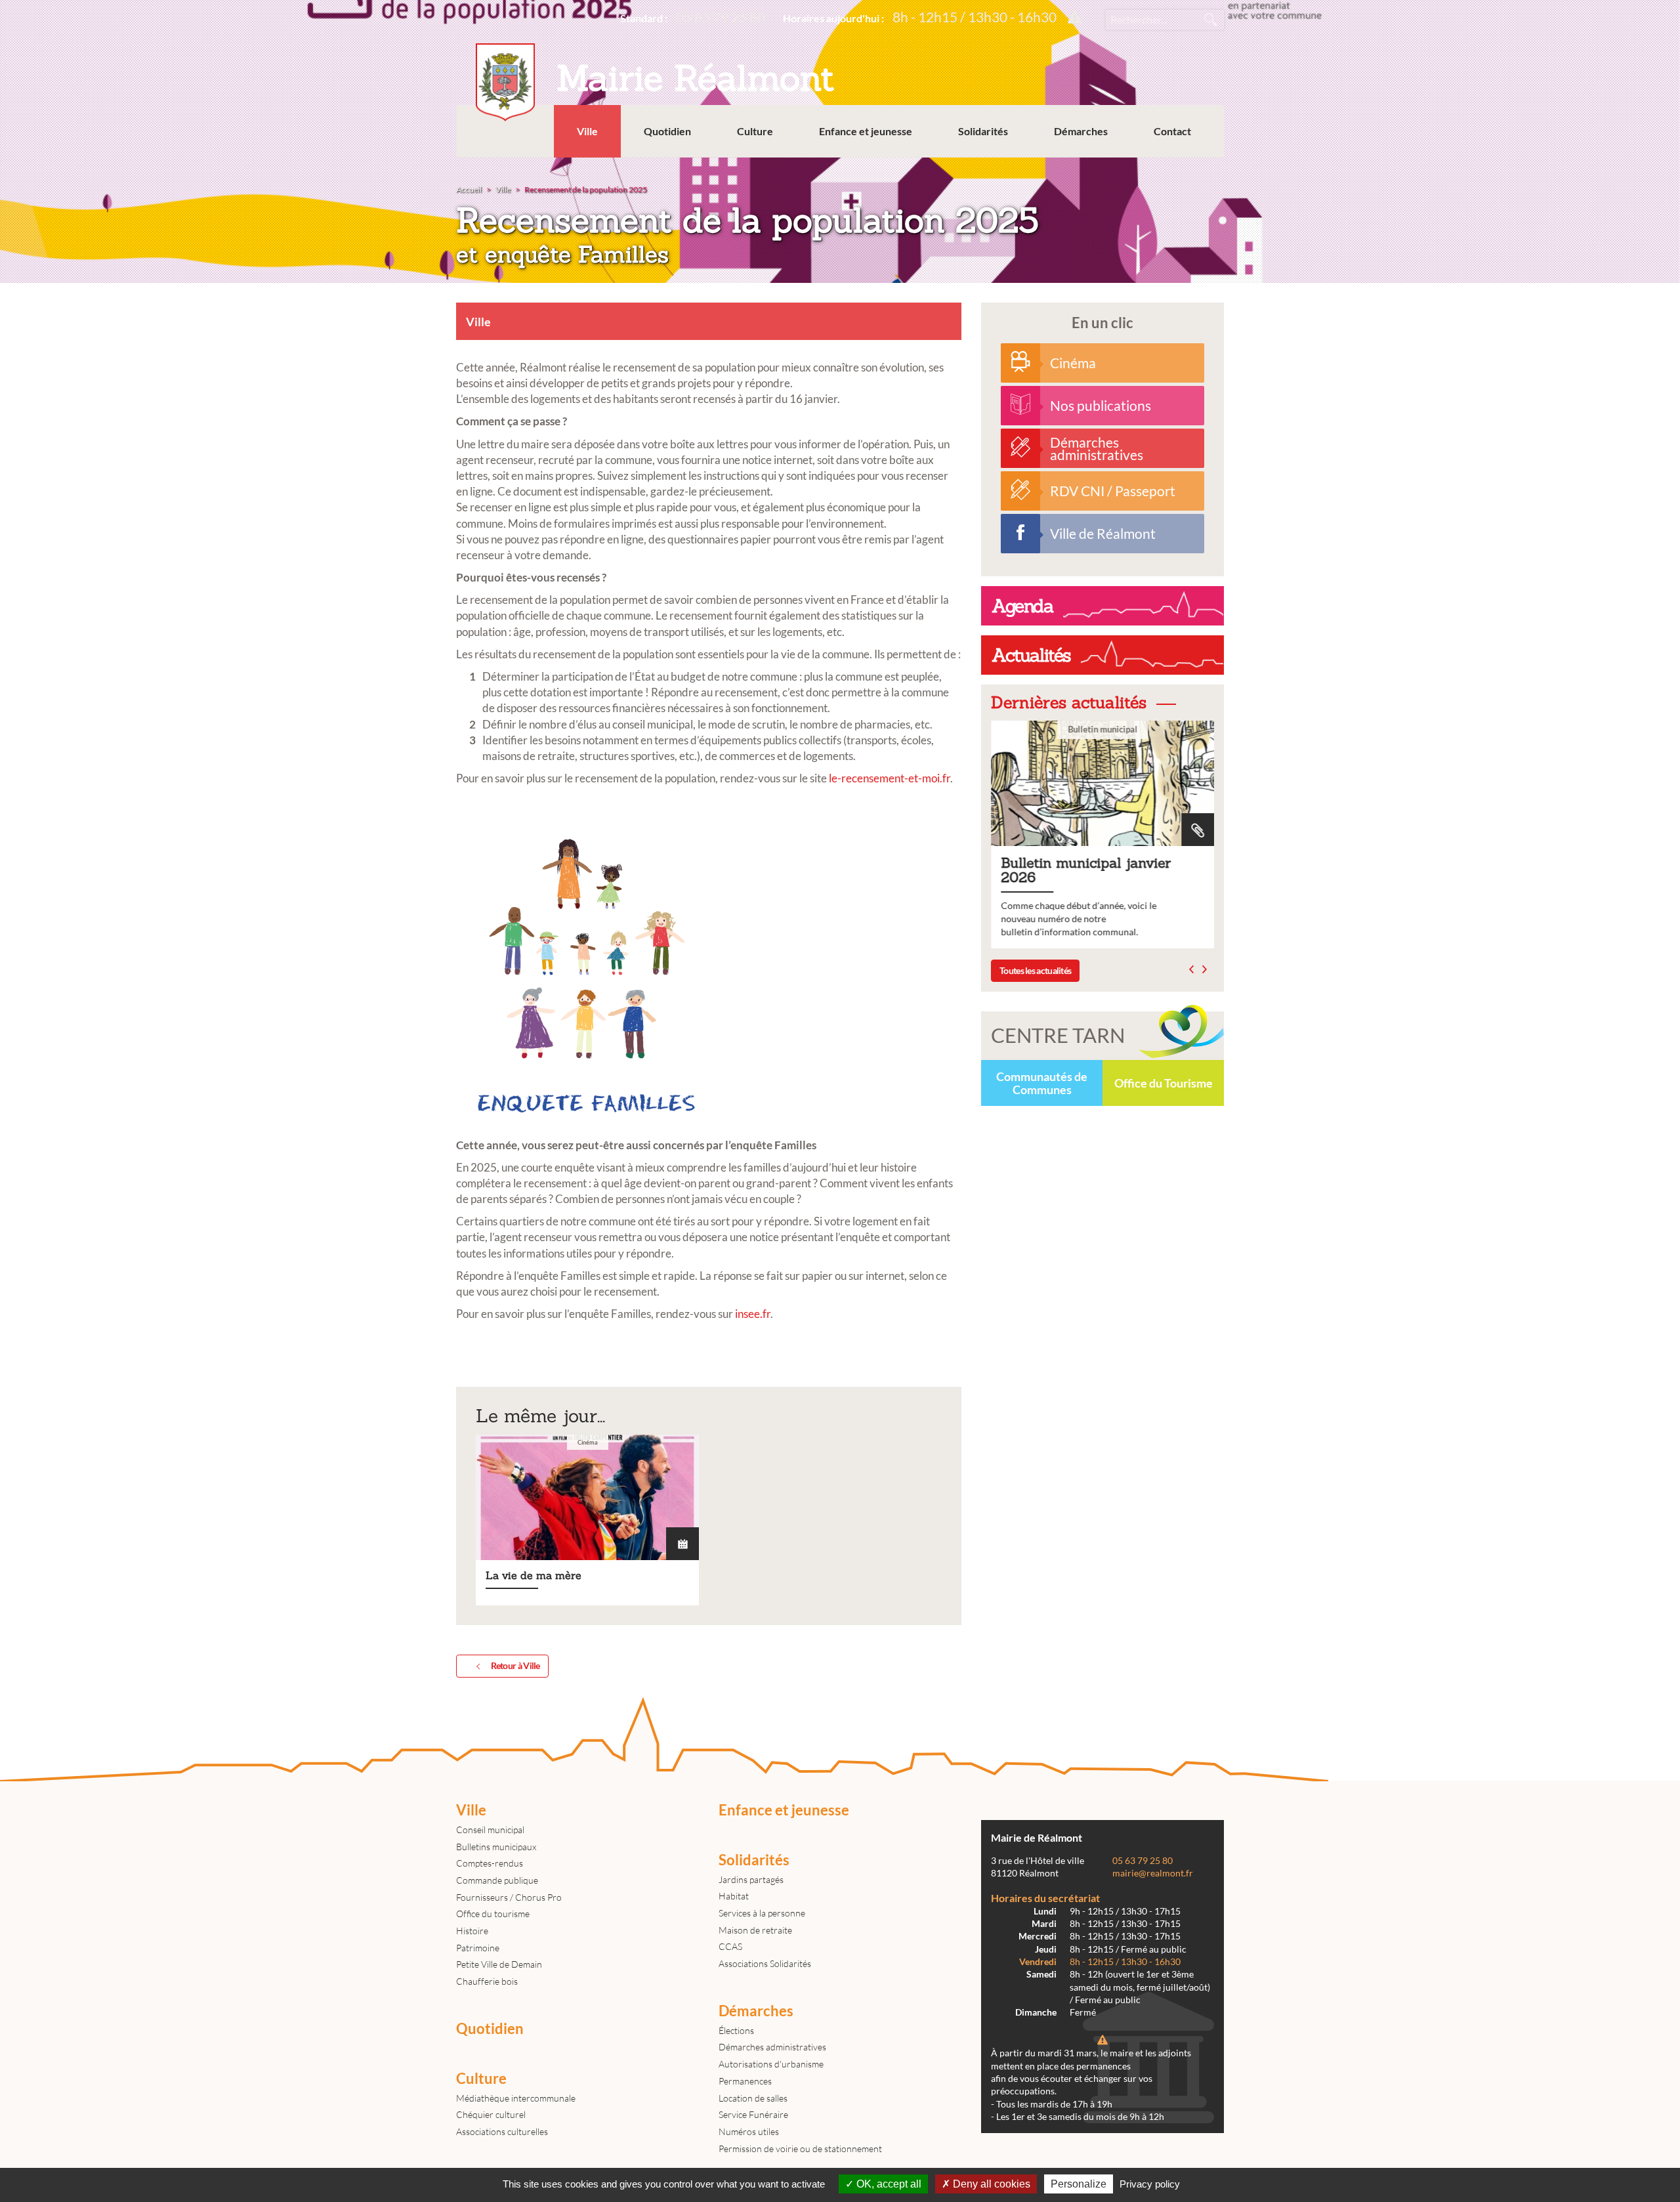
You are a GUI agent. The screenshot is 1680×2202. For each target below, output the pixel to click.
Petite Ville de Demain (499, 1964)
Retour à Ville (515, 1665)
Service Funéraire (753, 2114)
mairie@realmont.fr (1153, 1873)
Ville (587, 131)
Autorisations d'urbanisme (771, 2064)
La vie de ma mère (587, 1520)
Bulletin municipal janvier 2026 (1102, 835)
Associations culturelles (502, 2131)
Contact (1172, 131)
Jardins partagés (751, 1879)
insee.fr (753, 1314)
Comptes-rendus (490, 1863)
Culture (755, 131)
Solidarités (983, 131)
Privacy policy (1150, 2184)
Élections (736, 2030)
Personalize (1079, 2184)
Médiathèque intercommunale (516, 2098)
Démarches (1081, 131)
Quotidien (667, 131)
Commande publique (497, 1880)
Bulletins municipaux (496, 1847)
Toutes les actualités (1035, 970)
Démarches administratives (772, 2047)
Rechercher (1211, 20)
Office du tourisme (493, 1914)
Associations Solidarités (765, 1963)
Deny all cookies (990, 2184)
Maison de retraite (755, 1930)
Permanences (745, 2081)
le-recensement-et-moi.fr (890, 778)
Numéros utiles (749, 2131)
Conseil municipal (490, 1830)
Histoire (472, 1931)
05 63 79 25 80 (721, 17)
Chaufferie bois (487, 1981)
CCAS (730, 1946)
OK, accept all (888, 2184)
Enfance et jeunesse (866, 131)
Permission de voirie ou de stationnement (800, 2149)
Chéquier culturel (491, 2114)
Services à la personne (762, 1913)
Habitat (734, 1896)
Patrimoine (478, 1948)
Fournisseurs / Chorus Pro (509, 1897)
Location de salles (753, 2098)
